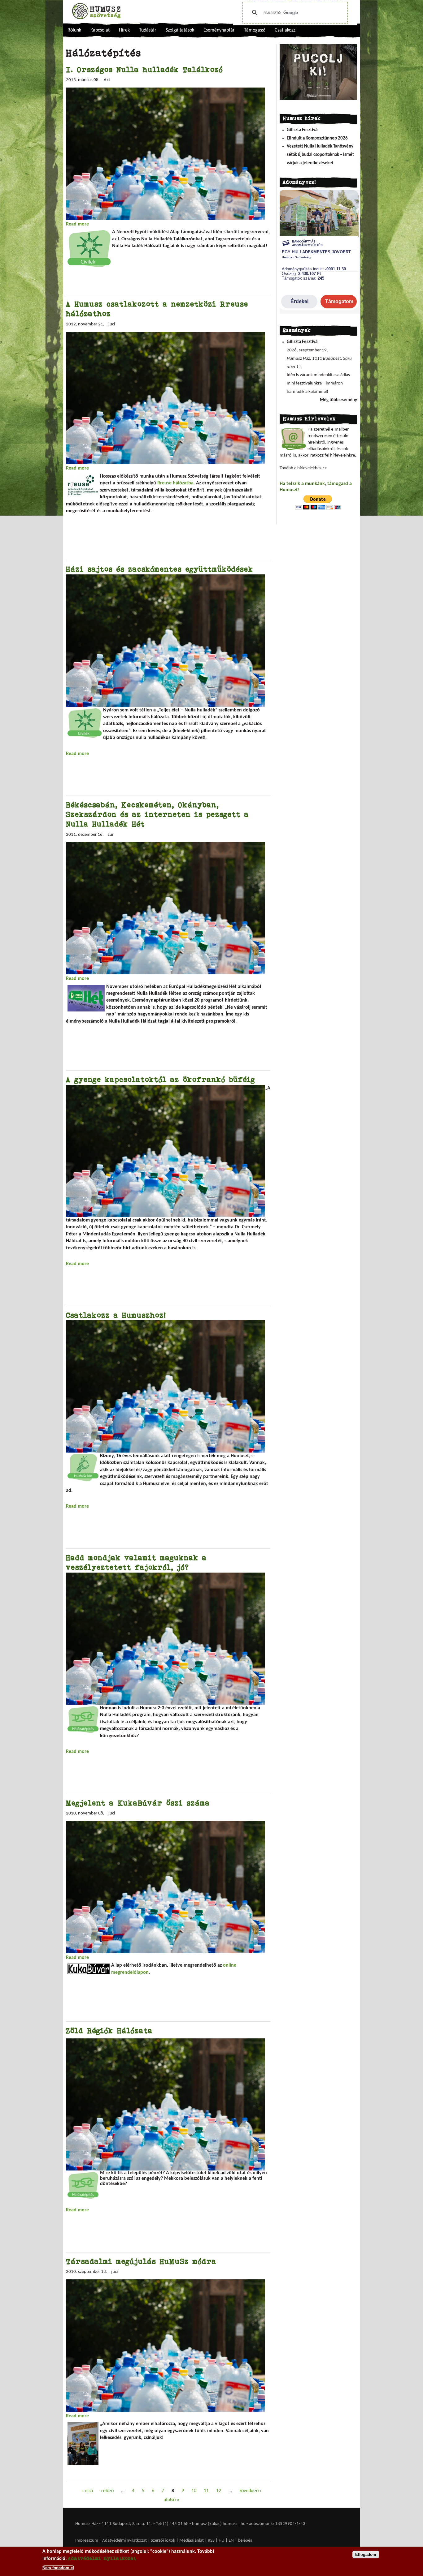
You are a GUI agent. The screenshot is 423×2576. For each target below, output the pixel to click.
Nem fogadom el (58, 2568)
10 (194, 2491)
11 (206, 2491)
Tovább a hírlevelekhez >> (303, 468)
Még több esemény (338, 400)
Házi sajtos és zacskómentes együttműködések (160, 569)
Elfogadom (366, 2555)
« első (87, 2491)
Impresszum (87, 2541)
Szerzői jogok (163, 2541)
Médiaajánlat (192, 2541)
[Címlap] (96, 11)
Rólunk (74, 30)
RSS (211, 2541)
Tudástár (148, 30)
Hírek (124, 30)
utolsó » (171, 2500)
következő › (250, 2491)
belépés (245, 2541)
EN (231, 2541)
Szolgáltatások (180, 30)
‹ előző (107, 2491)
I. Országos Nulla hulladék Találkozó (144, 69)
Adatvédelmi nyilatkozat (124, 2541)
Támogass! (255, 30)
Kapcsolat (100, 30)
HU (222, 2541)
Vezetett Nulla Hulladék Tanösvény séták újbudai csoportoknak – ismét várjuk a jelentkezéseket (320, 155)
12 (219, 2491)
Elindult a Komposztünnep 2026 (317, 138)
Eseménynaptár (219, 30)
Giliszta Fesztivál (303, 130)
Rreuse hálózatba (175, 483)
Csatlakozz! (286, 30)
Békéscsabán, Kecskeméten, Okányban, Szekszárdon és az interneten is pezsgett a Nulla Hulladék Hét (157, 814)
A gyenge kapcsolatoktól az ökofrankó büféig (161, 1079)
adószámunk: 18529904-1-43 (277, 2524)
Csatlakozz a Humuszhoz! (116, 1315)
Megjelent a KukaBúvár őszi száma (138, 1803)
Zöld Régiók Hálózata (109, 2031)
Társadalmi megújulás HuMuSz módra (141, 2261)
